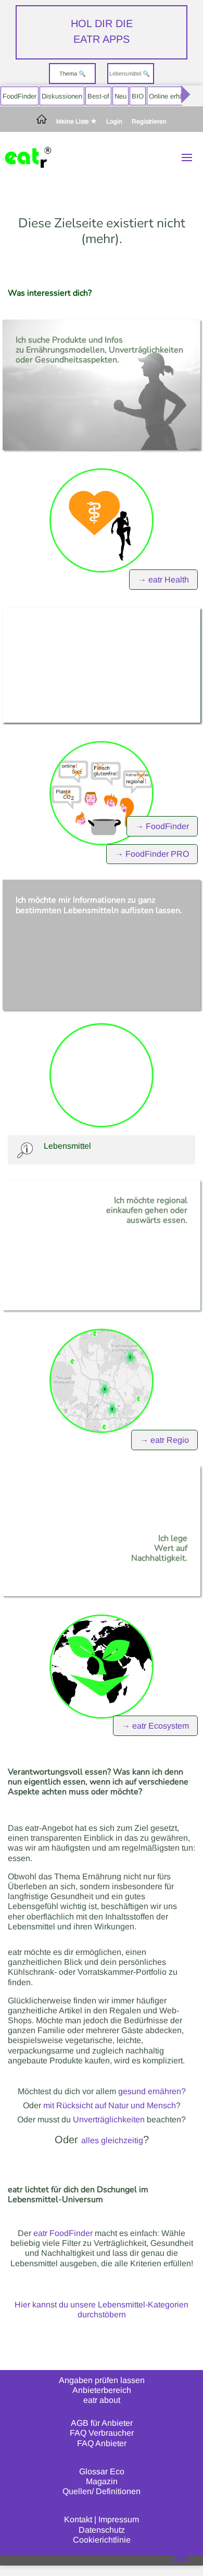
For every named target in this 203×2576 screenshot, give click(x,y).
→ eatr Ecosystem (155, 1726)
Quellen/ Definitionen (102, 2491)
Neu (120, 96)
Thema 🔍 (73, 74)
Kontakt (78, 2519)
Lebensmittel (67, 1146)
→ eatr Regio (164, 1440)
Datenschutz (102, 2530)
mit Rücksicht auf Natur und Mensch (110, 2105)
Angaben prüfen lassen (102, 2380)
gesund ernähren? (152, 2091)
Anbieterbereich (102, 2390)
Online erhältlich (173, 96)
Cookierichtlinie (102, 2540)
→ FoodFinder (162, 826)
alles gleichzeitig (112, 2140)
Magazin (102, 2481)
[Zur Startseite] (42, 122)
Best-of (98, 96)
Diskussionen (62, 96)
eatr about (102, 2400)
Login (114, 122)
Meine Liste (73, 121)
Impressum (119, 2519)
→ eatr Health (163, 580)
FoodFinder (20, 96)
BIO (138, 96)
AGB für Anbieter (102, 2423)
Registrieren (149, 122)
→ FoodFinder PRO (152, 854)
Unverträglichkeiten (109, 2119)
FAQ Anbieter (102, 2443)
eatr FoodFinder (63, 2233)
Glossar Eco (102, 2471)
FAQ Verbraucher (102, 2433)
